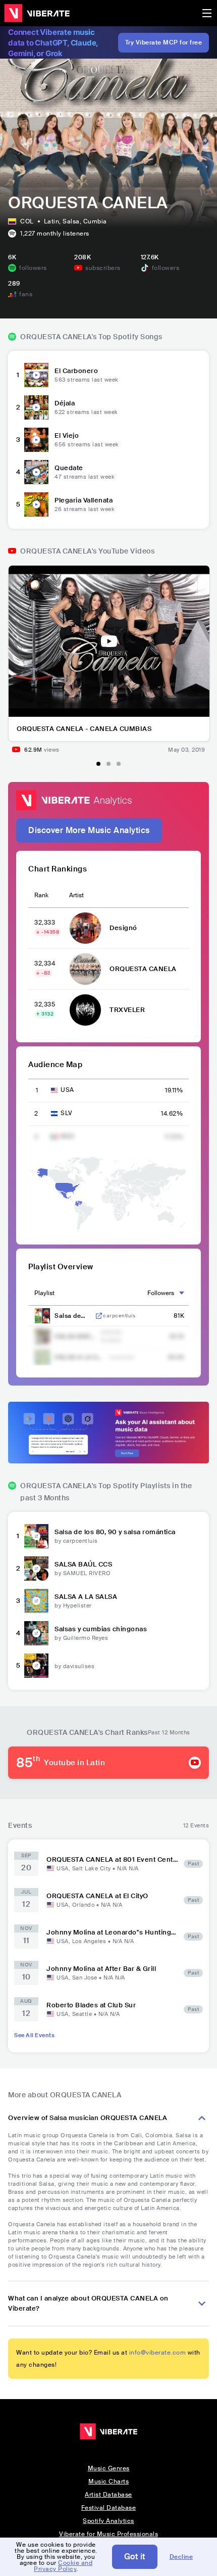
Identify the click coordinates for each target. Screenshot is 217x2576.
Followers (161, 1293)
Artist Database (108, 2495)
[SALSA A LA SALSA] (36, 1601)
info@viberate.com (158, 2353)
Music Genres (109, 2468)
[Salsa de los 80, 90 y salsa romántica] (36, 1536)
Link (99, 1316)
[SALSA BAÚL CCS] (36, 1569)
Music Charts (108, 2481)
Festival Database (109, 2508)
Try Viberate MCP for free (164, 42)
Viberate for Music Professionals (108, 2534)
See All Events (34, 2035)
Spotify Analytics (108, 2521)
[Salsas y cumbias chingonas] (36, 1633)
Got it (135, 2557)
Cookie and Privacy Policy (63, 2566)
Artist (76, 895)
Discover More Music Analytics (89, 830)
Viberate (37, 13)
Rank (41, 895)
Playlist (44, 1293)
